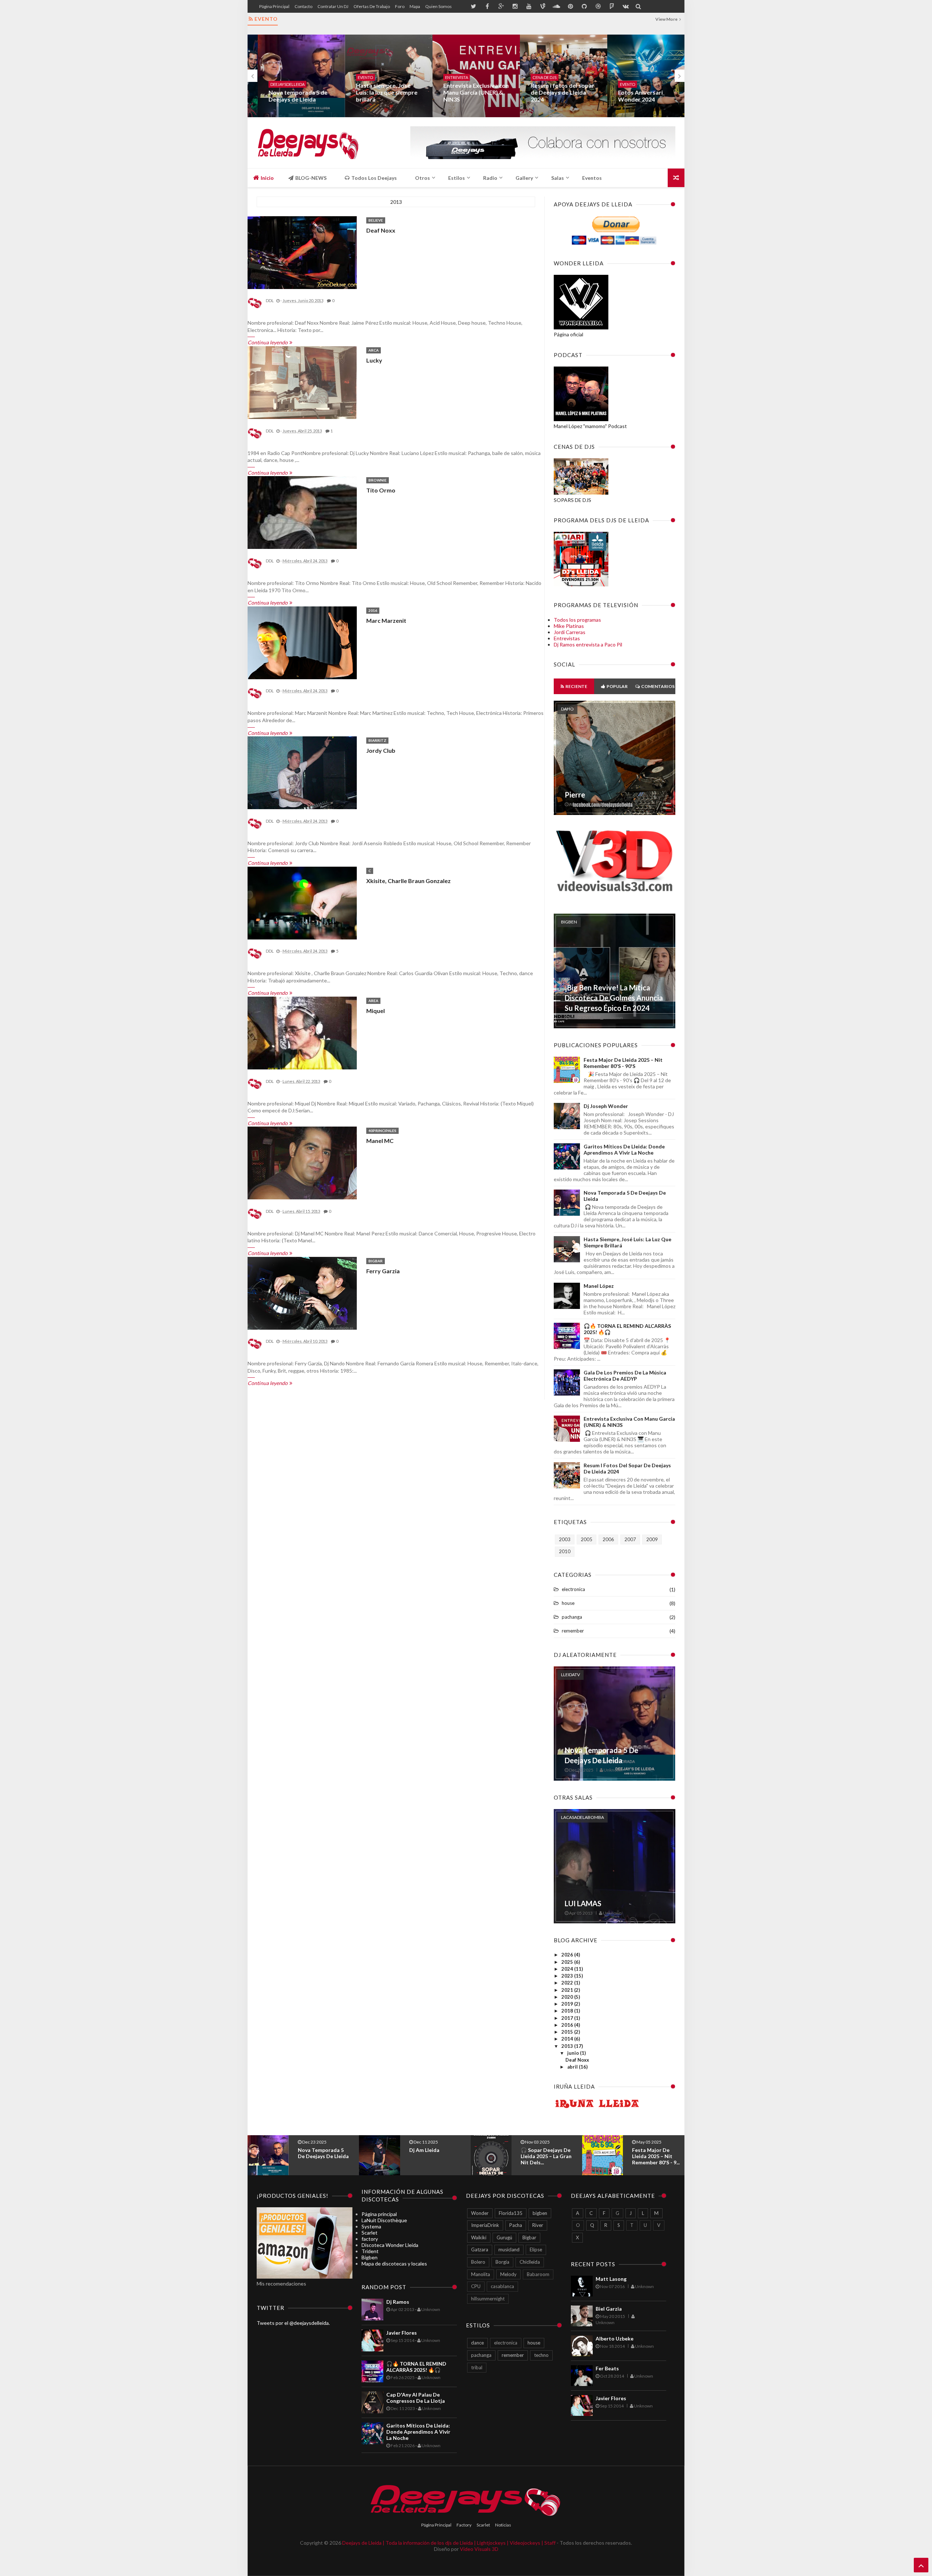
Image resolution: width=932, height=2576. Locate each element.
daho (567, 709)
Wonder (480, 2213)
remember (573, 1631)
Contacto (303, 6)
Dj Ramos (398, 2302)
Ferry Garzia (383, 1271)
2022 (568, 1983)
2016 (373, 610)
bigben (569, 922)
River (538, 2225)
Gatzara (480, 2249)
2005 (587, 1539)
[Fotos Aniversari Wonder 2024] (641, 76)
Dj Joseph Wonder (606, 1106)
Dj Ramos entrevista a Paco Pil (588, 644)
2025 (568, 1962)
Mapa (415, 6)
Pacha (516, 2225)
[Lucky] (302, 383)
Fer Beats (607, 2368)
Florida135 (511, 2213)
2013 (568, 2046)
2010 (565, 1551)
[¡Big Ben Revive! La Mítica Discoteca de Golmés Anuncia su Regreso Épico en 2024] (615, 1026)
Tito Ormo (381, 490)
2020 (568, 1997)
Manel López (599, 1286)
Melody (508, 2274)
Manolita (481, 2274)
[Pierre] (615, 813)
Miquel (376, 1011)
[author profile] (255, 308)
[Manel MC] (302, 1163)
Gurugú (504, 2237)
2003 (565, 1539)
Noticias (503, 2525)
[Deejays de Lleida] (309, 143)
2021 (568, 1990)
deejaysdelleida (277, 84)
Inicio (267, 178)
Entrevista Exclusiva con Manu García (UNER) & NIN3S (466, 92)
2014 (568, 2039)
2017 (568, 2018)
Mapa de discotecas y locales (394, 2264)
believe (376, 220)
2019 (568, 2004)
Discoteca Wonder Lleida (390, 2245)
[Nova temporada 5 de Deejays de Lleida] (291, 76)
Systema (371, 2226)
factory (370, 2239)
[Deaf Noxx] (302, 253)
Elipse (536, 2249)
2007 (630, 1539)
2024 (568, 1969)
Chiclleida (530, 2262)
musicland (509, 2249)
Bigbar (376, 1261)
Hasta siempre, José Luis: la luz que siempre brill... (545, 2156)
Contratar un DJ (333, 6)
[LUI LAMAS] (615, 1921)
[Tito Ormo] (302, 513)
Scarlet (370, 2233)
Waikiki (479, 2237)
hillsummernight (488, 2299)
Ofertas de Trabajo (372, 6)
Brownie (378, 480)
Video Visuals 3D (479, 2549)
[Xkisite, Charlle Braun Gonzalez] (302, 903)
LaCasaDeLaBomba (582, 1817)
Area (373, 1001)
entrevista (447, 77)
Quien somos (439, 6)
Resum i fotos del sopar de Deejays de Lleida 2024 (552, 92)
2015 (568, 2032)
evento (355, 77)
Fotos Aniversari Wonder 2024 (630, 96)
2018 (568, 2011)
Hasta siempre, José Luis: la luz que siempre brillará (377, 92)
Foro (400, 6)
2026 (568, 1955)
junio (574, 2053)
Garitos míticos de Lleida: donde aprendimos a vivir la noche (624, 1149)
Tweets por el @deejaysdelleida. (293, 2323)
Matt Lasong (611, 2279)
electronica (573, 1589)
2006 (608, 1539)
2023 (568, 1976)
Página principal (274, 6)
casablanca (502, 2286)
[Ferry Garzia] (302, 1294)
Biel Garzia (609, 2309)
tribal (477, 2367)
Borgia (502, 2262)
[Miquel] (302, 1033)
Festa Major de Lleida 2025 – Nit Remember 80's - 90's (623, 1063)
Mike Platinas (569, 626)
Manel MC (380, 1141)
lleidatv (570, 1675)
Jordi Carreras (570, 632)
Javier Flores (402, 2333)
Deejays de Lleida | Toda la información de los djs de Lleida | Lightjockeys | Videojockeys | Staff (449, 2543)
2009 (652, 1539)
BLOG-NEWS (310, 178)
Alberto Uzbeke (615, 2338)
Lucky (374, 360)
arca (374, 350)
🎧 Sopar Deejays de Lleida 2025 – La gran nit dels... (323, 2156)
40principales (382, 1131)
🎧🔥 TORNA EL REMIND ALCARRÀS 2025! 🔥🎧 (656, 2156)
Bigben (370, 2257)
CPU (476, 2286)
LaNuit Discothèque (384, 2220)
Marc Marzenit (386, 620)
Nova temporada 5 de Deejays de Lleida (288, 96)
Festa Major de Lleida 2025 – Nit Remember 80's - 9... (433, 2156)
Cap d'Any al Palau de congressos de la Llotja (416, 2398)
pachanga (572, 1617)
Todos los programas (577, 620)
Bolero (478, 2262)
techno (541, 2355)
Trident (370, 2251)
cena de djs (534, 77)
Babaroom (538, 2274)
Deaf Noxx (381, 230)
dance (477, 2343)
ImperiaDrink (485, 2225)
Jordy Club (381, 750)
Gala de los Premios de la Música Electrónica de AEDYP (625, 1376)
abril (573, 2067)
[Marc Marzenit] (302, 643)
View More (667, 19)
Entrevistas (567, 638)
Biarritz (377, 740)
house (568, 1603)
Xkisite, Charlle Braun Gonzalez (408, 881)
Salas (558, 178)
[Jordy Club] (302, 773)
